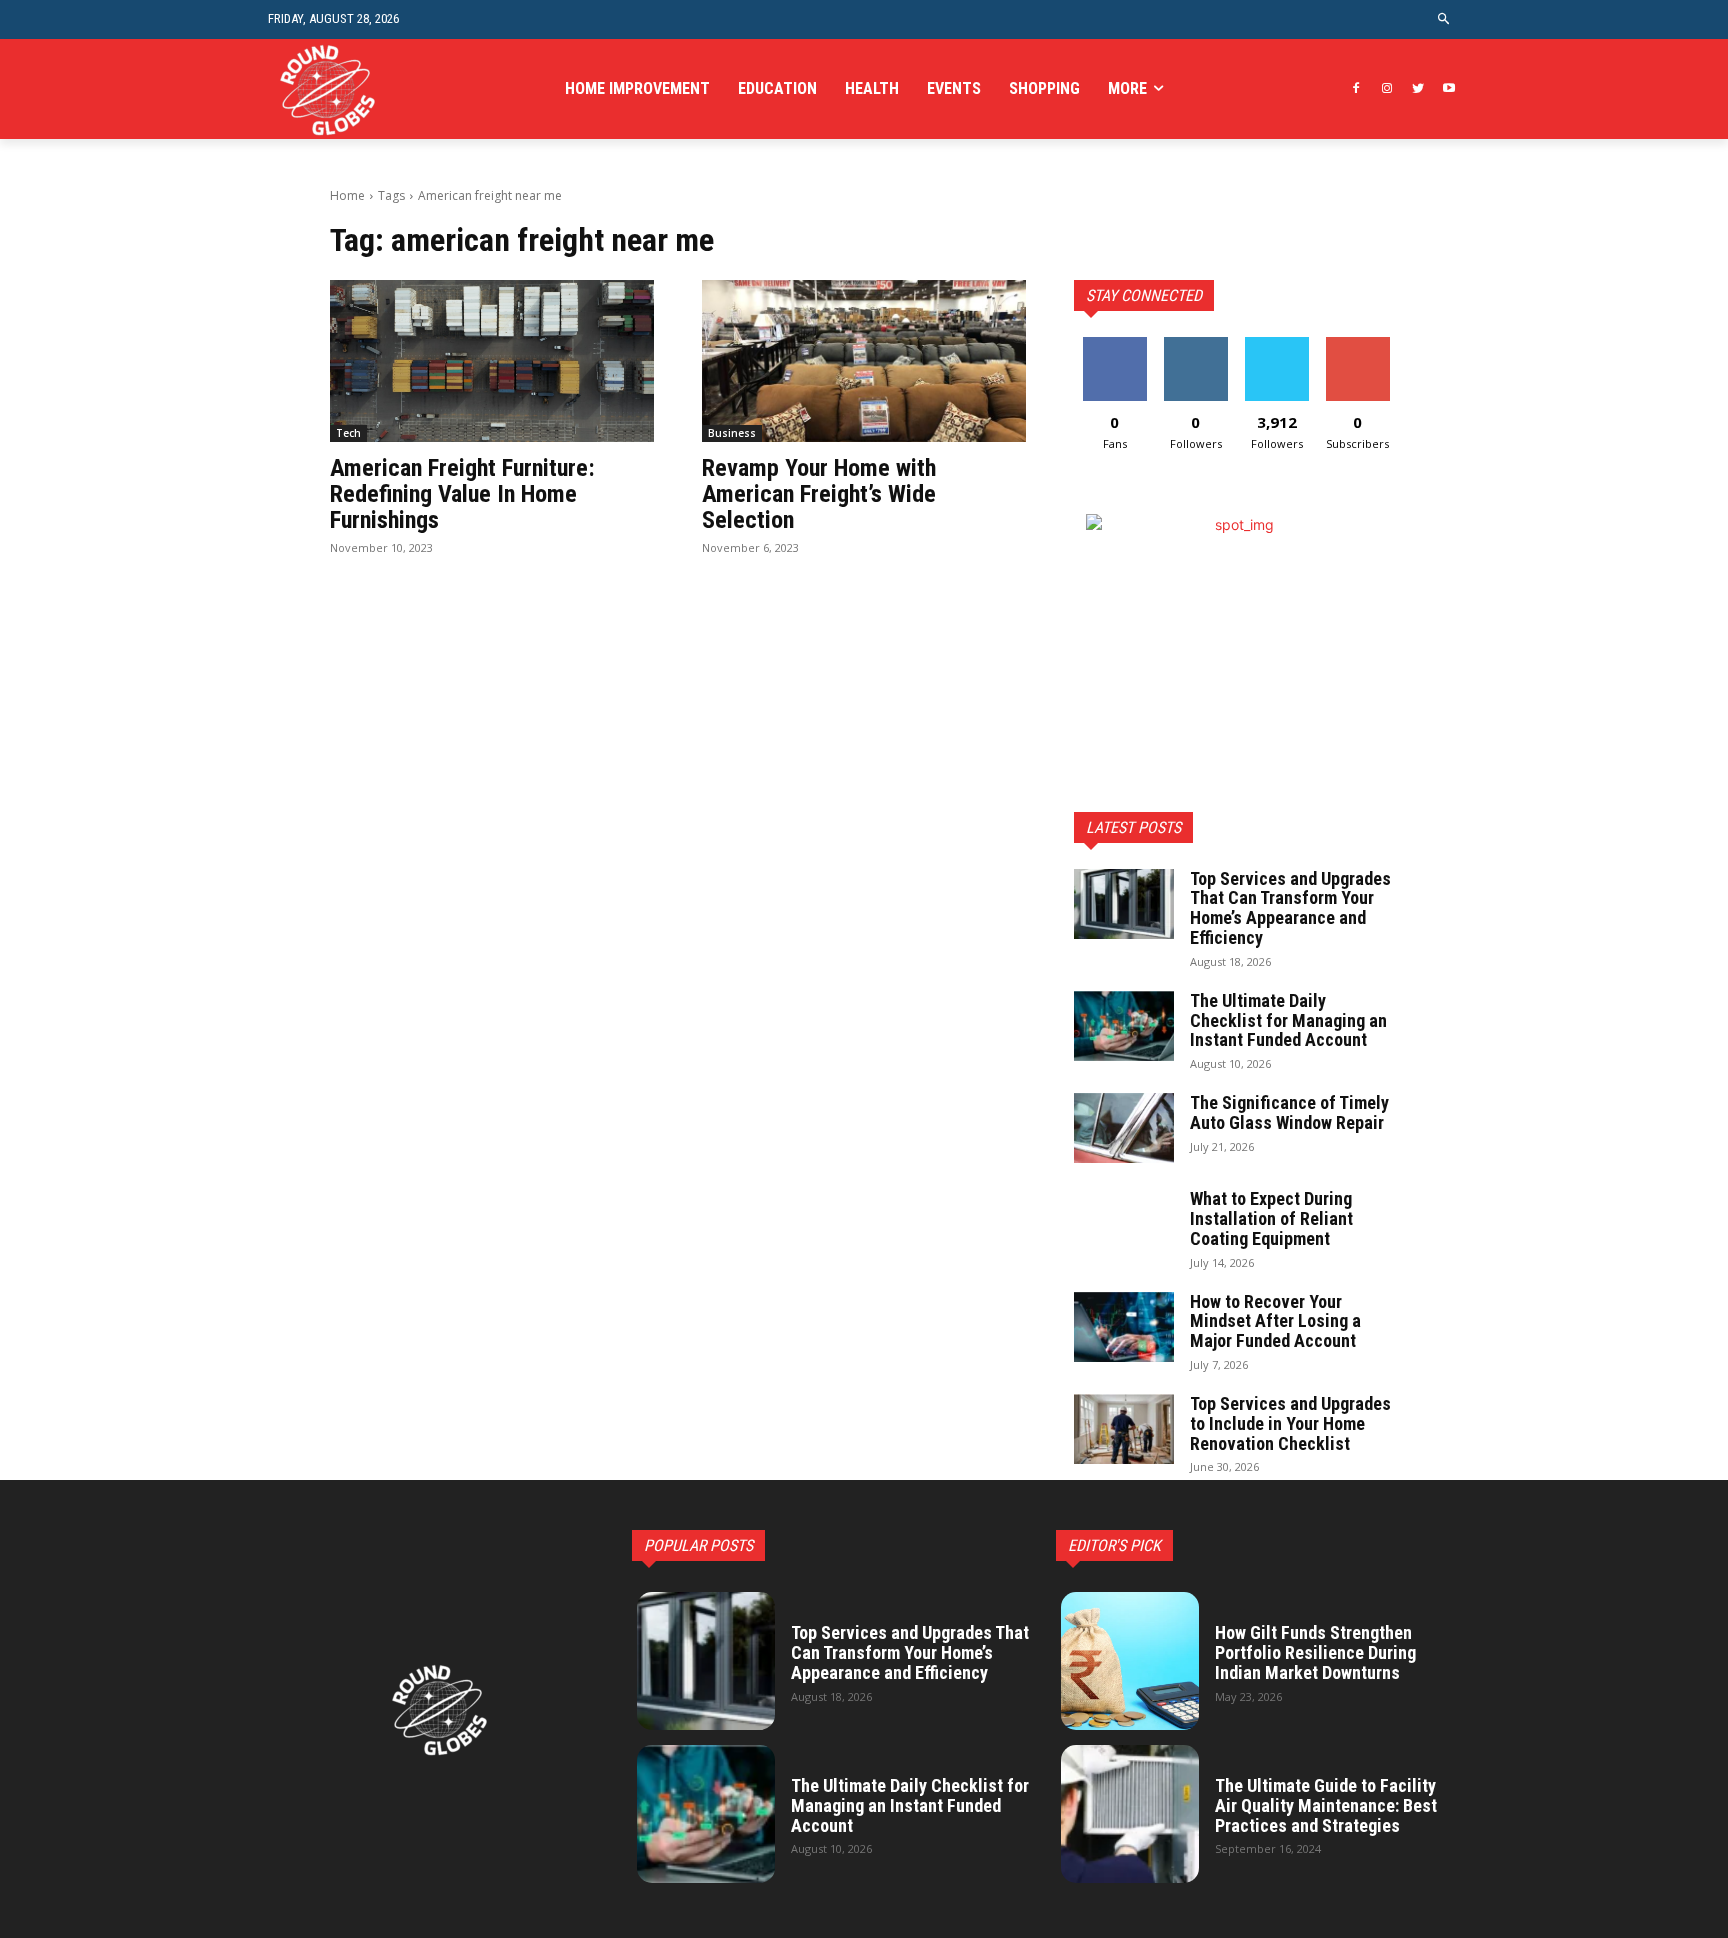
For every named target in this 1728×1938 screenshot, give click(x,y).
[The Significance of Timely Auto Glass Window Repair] (1124, 1128)
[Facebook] (1356, 89)
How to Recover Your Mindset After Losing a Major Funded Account (1275, 1321)
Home (347, 195)
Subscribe (1358, 344)
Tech (348, 433)
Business (732, 433)
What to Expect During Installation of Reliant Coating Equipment (1271, 1218)
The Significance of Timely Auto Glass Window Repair (1289, 1112)
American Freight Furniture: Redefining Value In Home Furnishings (462, 494)
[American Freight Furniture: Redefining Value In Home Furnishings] (492, 361)
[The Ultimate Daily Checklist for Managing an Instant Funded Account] (1124, 1026)
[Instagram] (1387, 89)
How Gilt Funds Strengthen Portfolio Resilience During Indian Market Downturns (1315, 1652)
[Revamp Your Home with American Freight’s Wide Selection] (864, 361)
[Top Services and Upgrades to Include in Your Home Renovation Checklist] (1124, 1429)
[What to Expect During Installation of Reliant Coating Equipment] (1124, 1224)
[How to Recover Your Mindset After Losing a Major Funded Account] (1124, 1327)
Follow (1195, 344)
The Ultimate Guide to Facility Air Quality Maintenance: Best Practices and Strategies (1326, 1805)
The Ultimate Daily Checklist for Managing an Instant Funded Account (1288, 1020)
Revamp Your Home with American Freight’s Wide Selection (819, 494)
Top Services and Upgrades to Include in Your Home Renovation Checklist (1290, 1423)
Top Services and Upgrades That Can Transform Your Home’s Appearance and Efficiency (1290, 908)
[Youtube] (1448, 89)
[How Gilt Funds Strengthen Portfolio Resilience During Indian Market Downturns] (1130, 1661)
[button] (1444, 19)
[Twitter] (1417, 89)
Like (1114, 344)
